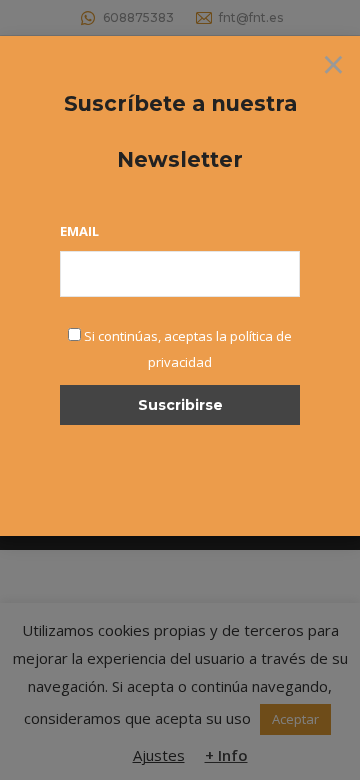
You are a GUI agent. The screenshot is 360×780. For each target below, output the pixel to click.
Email (79, 231)
